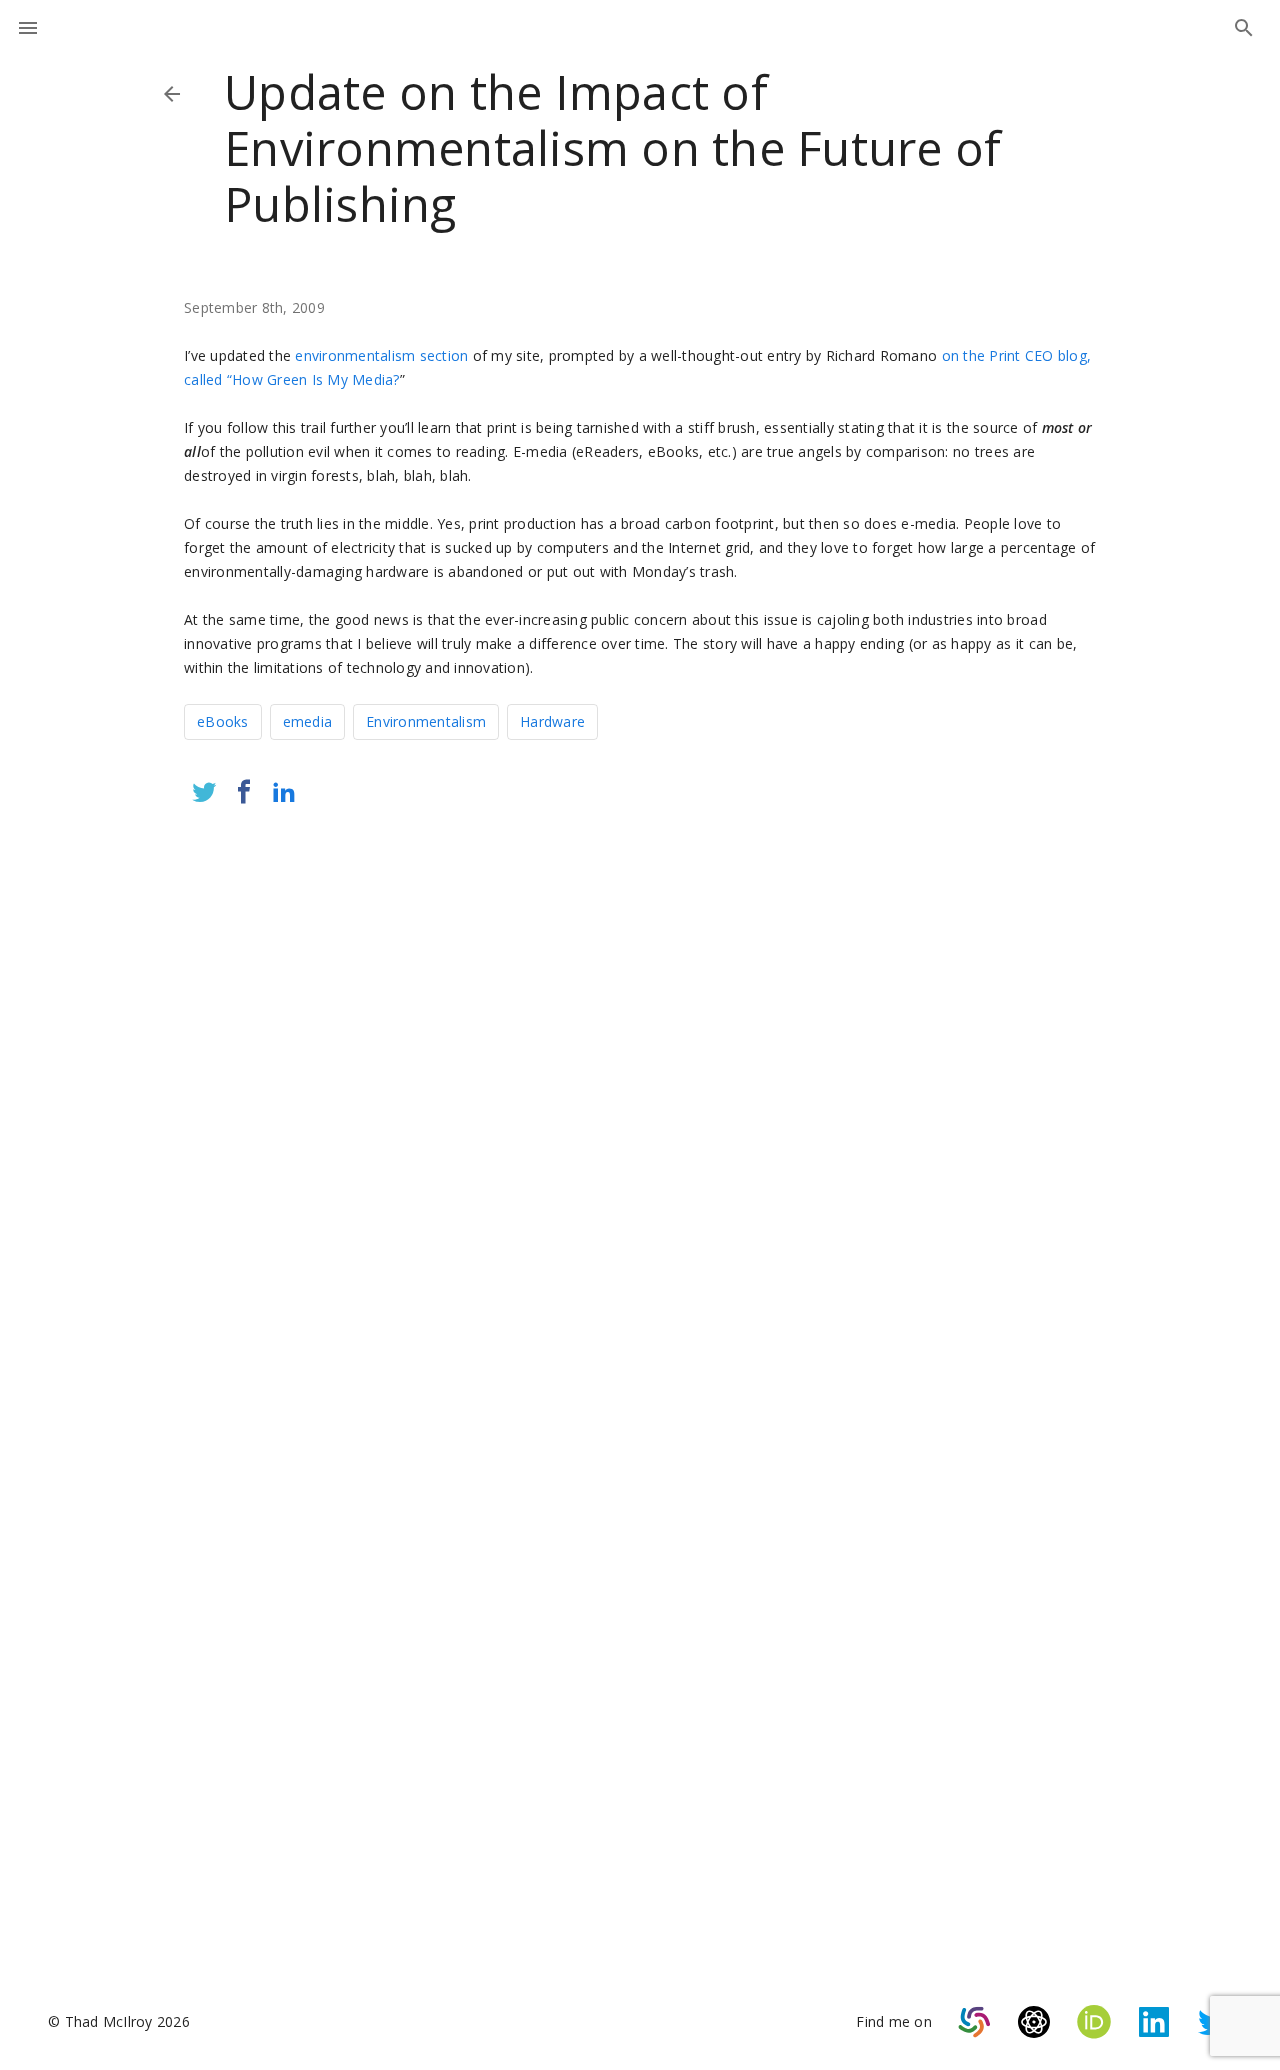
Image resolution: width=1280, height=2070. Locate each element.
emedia (308, 721)
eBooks (223, 721)
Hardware (552, 721)
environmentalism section (381, 355)
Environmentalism (426, 721)
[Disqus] (640, 1086)
